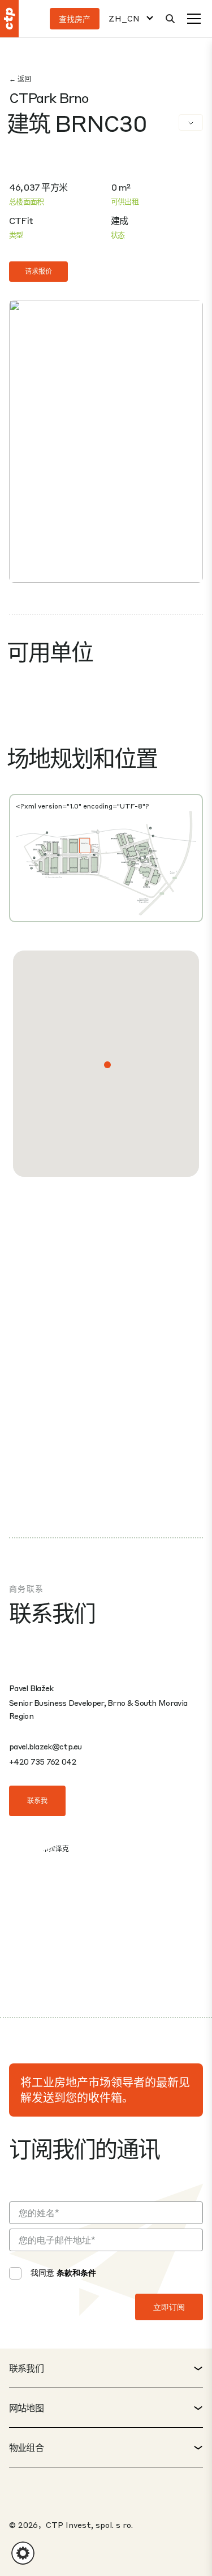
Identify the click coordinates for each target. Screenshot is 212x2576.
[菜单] (194, 19)
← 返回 (20, 79)
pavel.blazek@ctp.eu (46, 1746)
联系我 (37, 1801)
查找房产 (75, 19)
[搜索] (170, 19)
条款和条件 (76, 2272)
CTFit (21, 220)
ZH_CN (124, 18)
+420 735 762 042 (42, 1761)
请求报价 (38, 271)
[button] (107, 1065)
